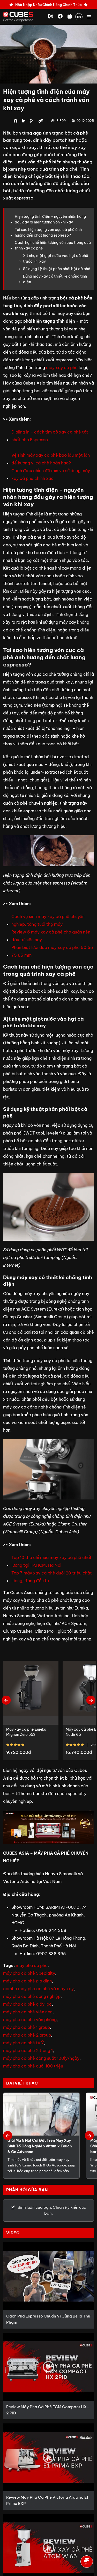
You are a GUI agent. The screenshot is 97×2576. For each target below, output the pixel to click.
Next (91, 1700)
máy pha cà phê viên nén (28, 2012)
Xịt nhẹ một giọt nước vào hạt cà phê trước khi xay (56, 259)
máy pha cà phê (32, 1965)
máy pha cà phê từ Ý (24, 2043)
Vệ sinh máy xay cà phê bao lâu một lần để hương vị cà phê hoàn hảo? (51, 459)
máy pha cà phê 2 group (27, 2035)
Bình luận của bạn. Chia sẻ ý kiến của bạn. (52, 2210)
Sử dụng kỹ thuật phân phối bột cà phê (57, 269)
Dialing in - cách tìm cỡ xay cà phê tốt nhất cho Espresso (50, 436)
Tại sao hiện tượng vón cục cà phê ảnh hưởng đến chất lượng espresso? (48, 232)
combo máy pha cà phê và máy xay (38, 1989)
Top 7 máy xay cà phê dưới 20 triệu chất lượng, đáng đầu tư (52, 1577)
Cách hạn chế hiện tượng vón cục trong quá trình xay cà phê (53, 245)
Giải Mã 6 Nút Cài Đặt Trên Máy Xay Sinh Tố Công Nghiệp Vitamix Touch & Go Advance (40, 2146)
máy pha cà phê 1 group (27, 2027)
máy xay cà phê (62, 368)
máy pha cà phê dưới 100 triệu (33, 2066)
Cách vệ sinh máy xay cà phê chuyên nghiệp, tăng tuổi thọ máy (48, 920)
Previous (6, 1700)
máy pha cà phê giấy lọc (27, 2004)
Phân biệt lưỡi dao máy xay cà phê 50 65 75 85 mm (52, 951)
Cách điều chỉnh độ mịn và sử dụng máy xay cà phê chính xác (51, 474)
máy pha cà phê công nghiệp (32, 1996)
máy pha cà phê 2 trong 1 (28, 2050)
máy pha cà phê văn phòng (30, 2020)
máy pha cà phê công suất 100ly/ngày (41, 2058)
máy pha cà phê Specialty (29, 1973)
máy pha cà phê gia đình (27, 1981)
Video (13, 2233)
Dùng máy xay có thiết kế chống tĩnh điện (55, 279)
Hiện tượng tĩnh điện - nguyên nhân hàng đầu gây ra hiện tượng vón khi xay (50, 219)
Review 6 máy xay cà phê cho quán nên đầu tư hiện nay (51, 936)
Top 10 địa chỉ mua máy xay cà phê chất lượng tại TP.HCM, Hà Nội (51, 1561)
